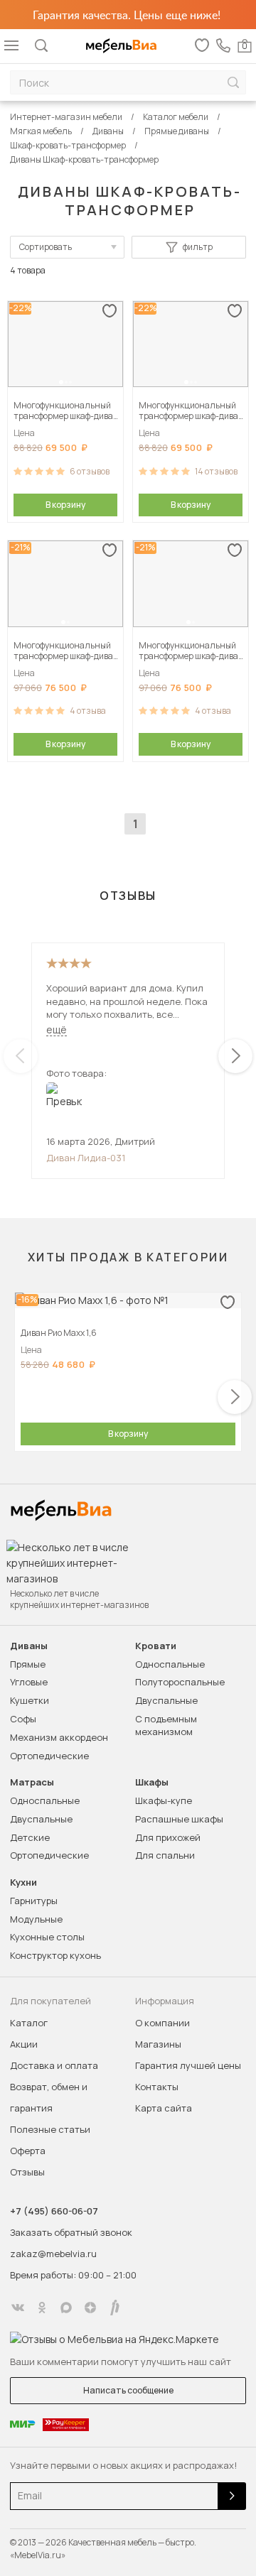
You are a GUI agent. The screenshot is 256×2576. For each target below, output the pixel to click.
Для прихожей (168, 1837)
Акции (24, 2044)
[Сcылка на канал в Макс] (66, 2308)
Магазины (158, 2044)
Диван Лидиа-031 (86, 1158)
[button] (61, 382)
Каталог (29, 2023)
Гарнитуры (34, 1901)
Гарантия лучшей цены (188, 2065)
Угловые (29, 1682)
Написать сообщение (128, 2390)
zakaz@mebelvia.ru (53, 2254)
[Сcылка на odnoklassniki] (42, 2308)
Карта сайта (164, 2108)
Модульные (36, 1919)
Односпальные (170, 1664)
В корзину (65, 505)
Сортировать (46, 247)
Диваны (29, 1646)
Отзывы (27, 2172)
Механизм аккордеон (59, 1737)
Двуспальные (166, 1700)
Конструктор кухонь (55, 1955)
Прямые (28, 1664)
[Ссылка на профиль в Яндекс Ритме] (114, 2308)
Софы (23, 1719)
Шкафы (152, 1782)
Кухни (23, 1882)
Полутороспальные (180, 1682)
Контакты (157, 2087)
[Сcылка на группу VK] (18, 2308)
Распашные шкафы (179, 1819)
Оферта (28, 2151)
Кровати (156, 1646)
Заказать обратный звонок (71, 2232)
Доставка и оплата (54, 2065)
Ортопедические (49, 1756)
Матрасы (32, 1782)
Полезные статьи (50, 2129)
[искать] (233, 83)
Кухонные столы (47, 1937)
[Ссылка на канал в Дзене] (90, 2308)
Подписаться (232, 2496)
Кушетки (30, 1700)
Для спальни (165, 1855)
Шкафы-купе (164, 1800)
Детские (30, 1837)
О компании (162, 2023)
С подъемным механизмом (166, 1725)
